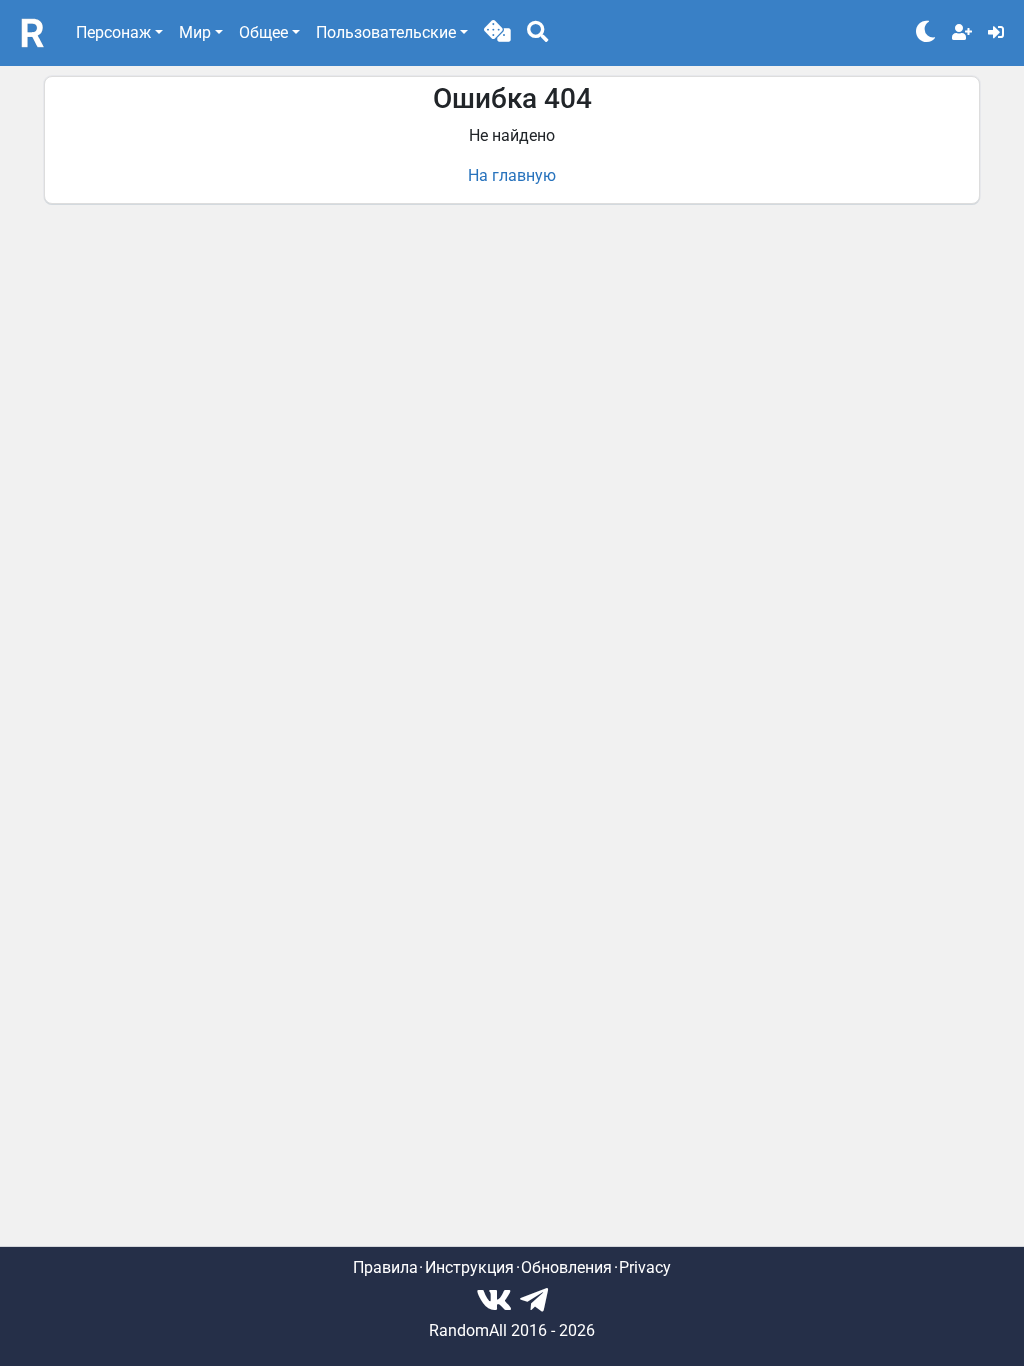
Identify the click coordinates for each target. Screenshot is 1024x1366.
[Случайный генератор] (497, 33)
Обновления (566, 1267)
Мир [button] (195, 32)
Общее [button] (263, 32)
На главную (512, 175)
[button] (497, 33)
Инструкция (469, 1267)
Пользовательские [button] (386, 32)
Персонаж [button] (113, 32)
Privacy (645, 1267)
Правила (385, 1267)
